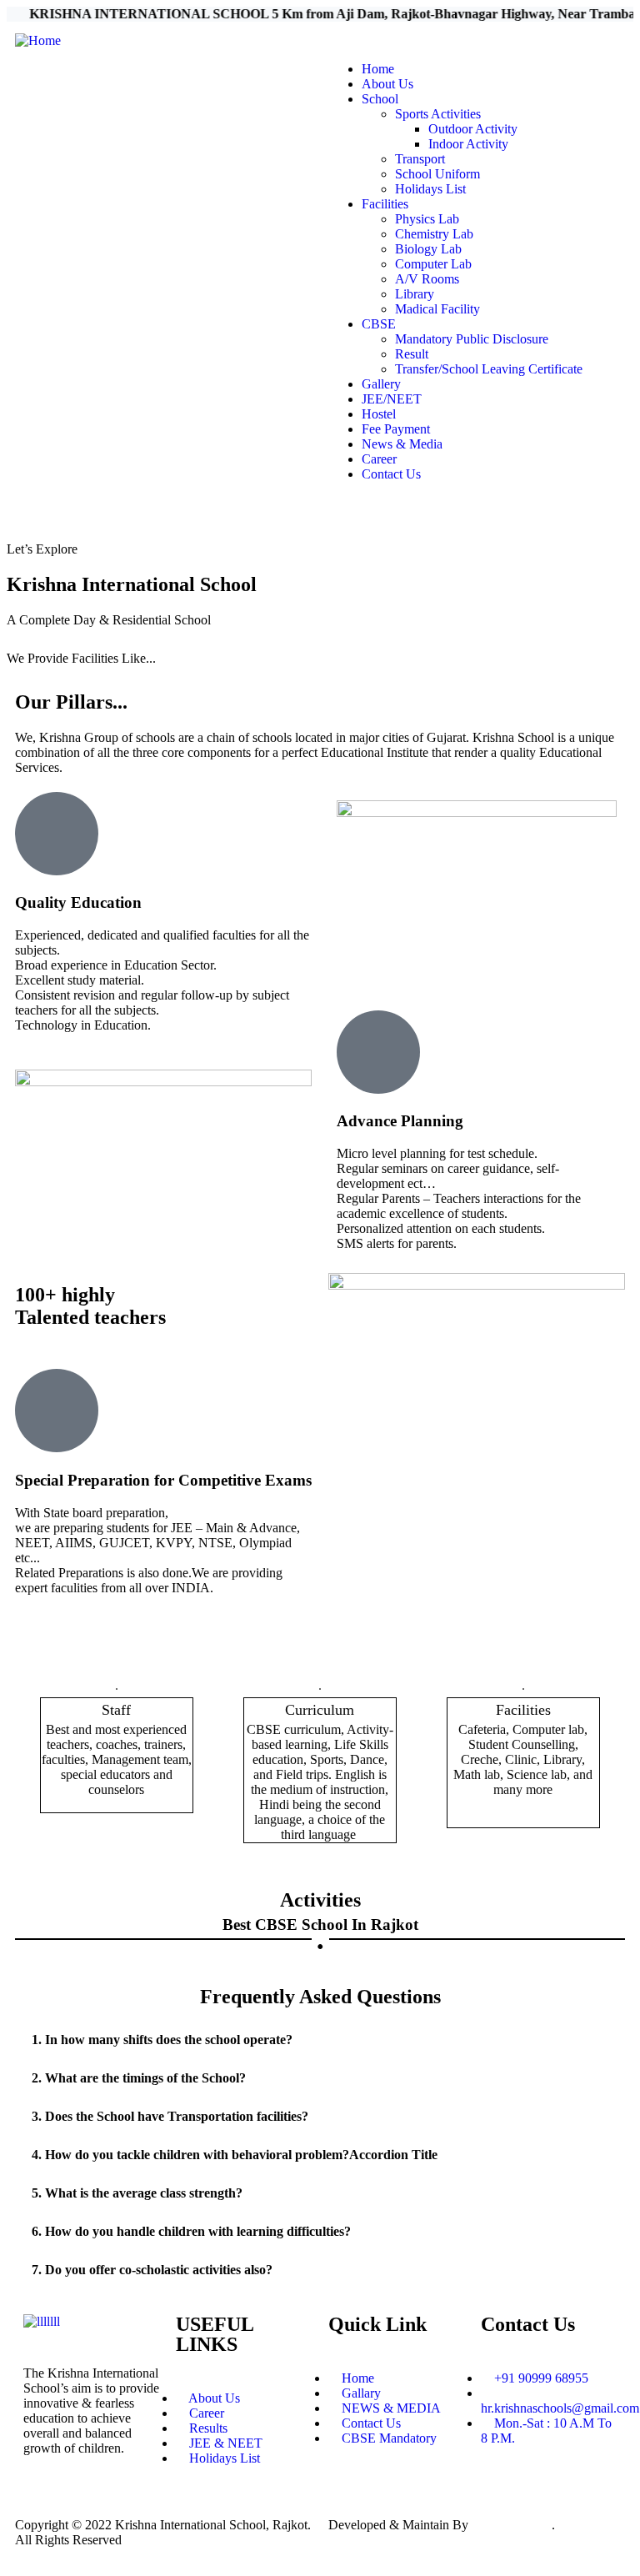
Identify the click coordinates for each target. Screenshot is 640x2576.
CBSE (379, 324)
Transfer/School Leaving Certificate (489, 369)
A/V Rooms (427, 279)
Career (379, 459)
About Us (387, 84)
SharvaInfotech (512, 2525)
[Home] (38, 40)
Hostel (379, 414)
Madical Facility (437, 309)
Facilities (385, 204)
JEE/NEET (392, 399)
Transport (420, 159)
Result (412, 354)
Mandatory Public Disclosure (472, 339)
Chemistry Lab (434, 234)
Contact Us (391, 474)
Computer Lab (433, 264)
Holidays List (430, 189)
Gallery (381, 384)
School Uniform (437, 174)
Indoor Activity (468, 144)
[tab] (320, 2040)
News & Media (402, 444)
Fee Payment (396, 429)
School (380, 99)
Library (415, 294)
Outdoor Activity (473, 129)
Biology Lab (428, 249)
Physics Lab (427, 219)
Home (378, 69)
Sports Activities (438, 114)
